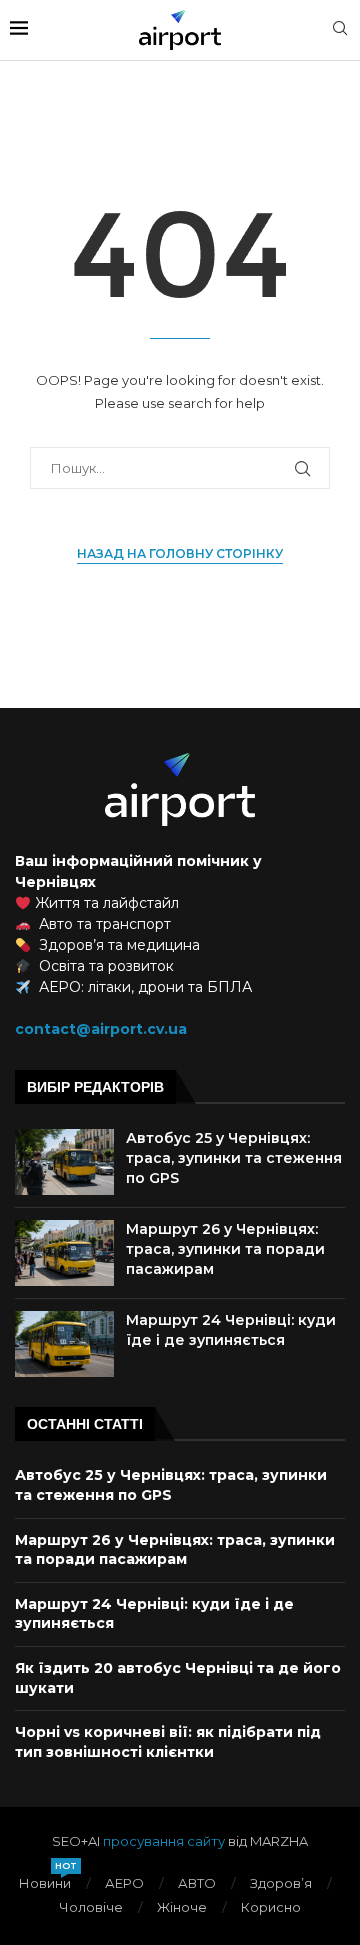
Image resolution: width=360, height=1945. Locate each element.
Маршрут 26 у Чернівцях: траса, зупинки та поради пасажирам (225, 1248)
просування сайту (164, 1841)
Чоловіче (91, 1907)
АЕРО (124, 1883)
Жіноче (182, 1907)
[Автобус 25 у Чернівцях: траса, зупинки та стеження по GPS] (64, 1162)
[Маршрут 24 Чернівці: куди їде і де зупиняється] (64, 1344)
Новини (45, 1882)
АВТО (197, 1883)
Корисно (271, 1907)
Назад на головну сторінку (180, 553)
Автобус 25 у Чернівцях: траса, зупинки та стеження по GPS (234, 1157)
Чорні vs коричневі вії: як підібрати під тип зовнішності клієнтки (168, 1742)
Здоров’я (281, 1883)
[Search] (340, 30)
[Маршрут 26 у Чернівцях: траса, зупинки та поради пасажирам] (64, 1253)
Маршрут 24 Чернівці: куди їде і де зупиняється (231, 1330)
